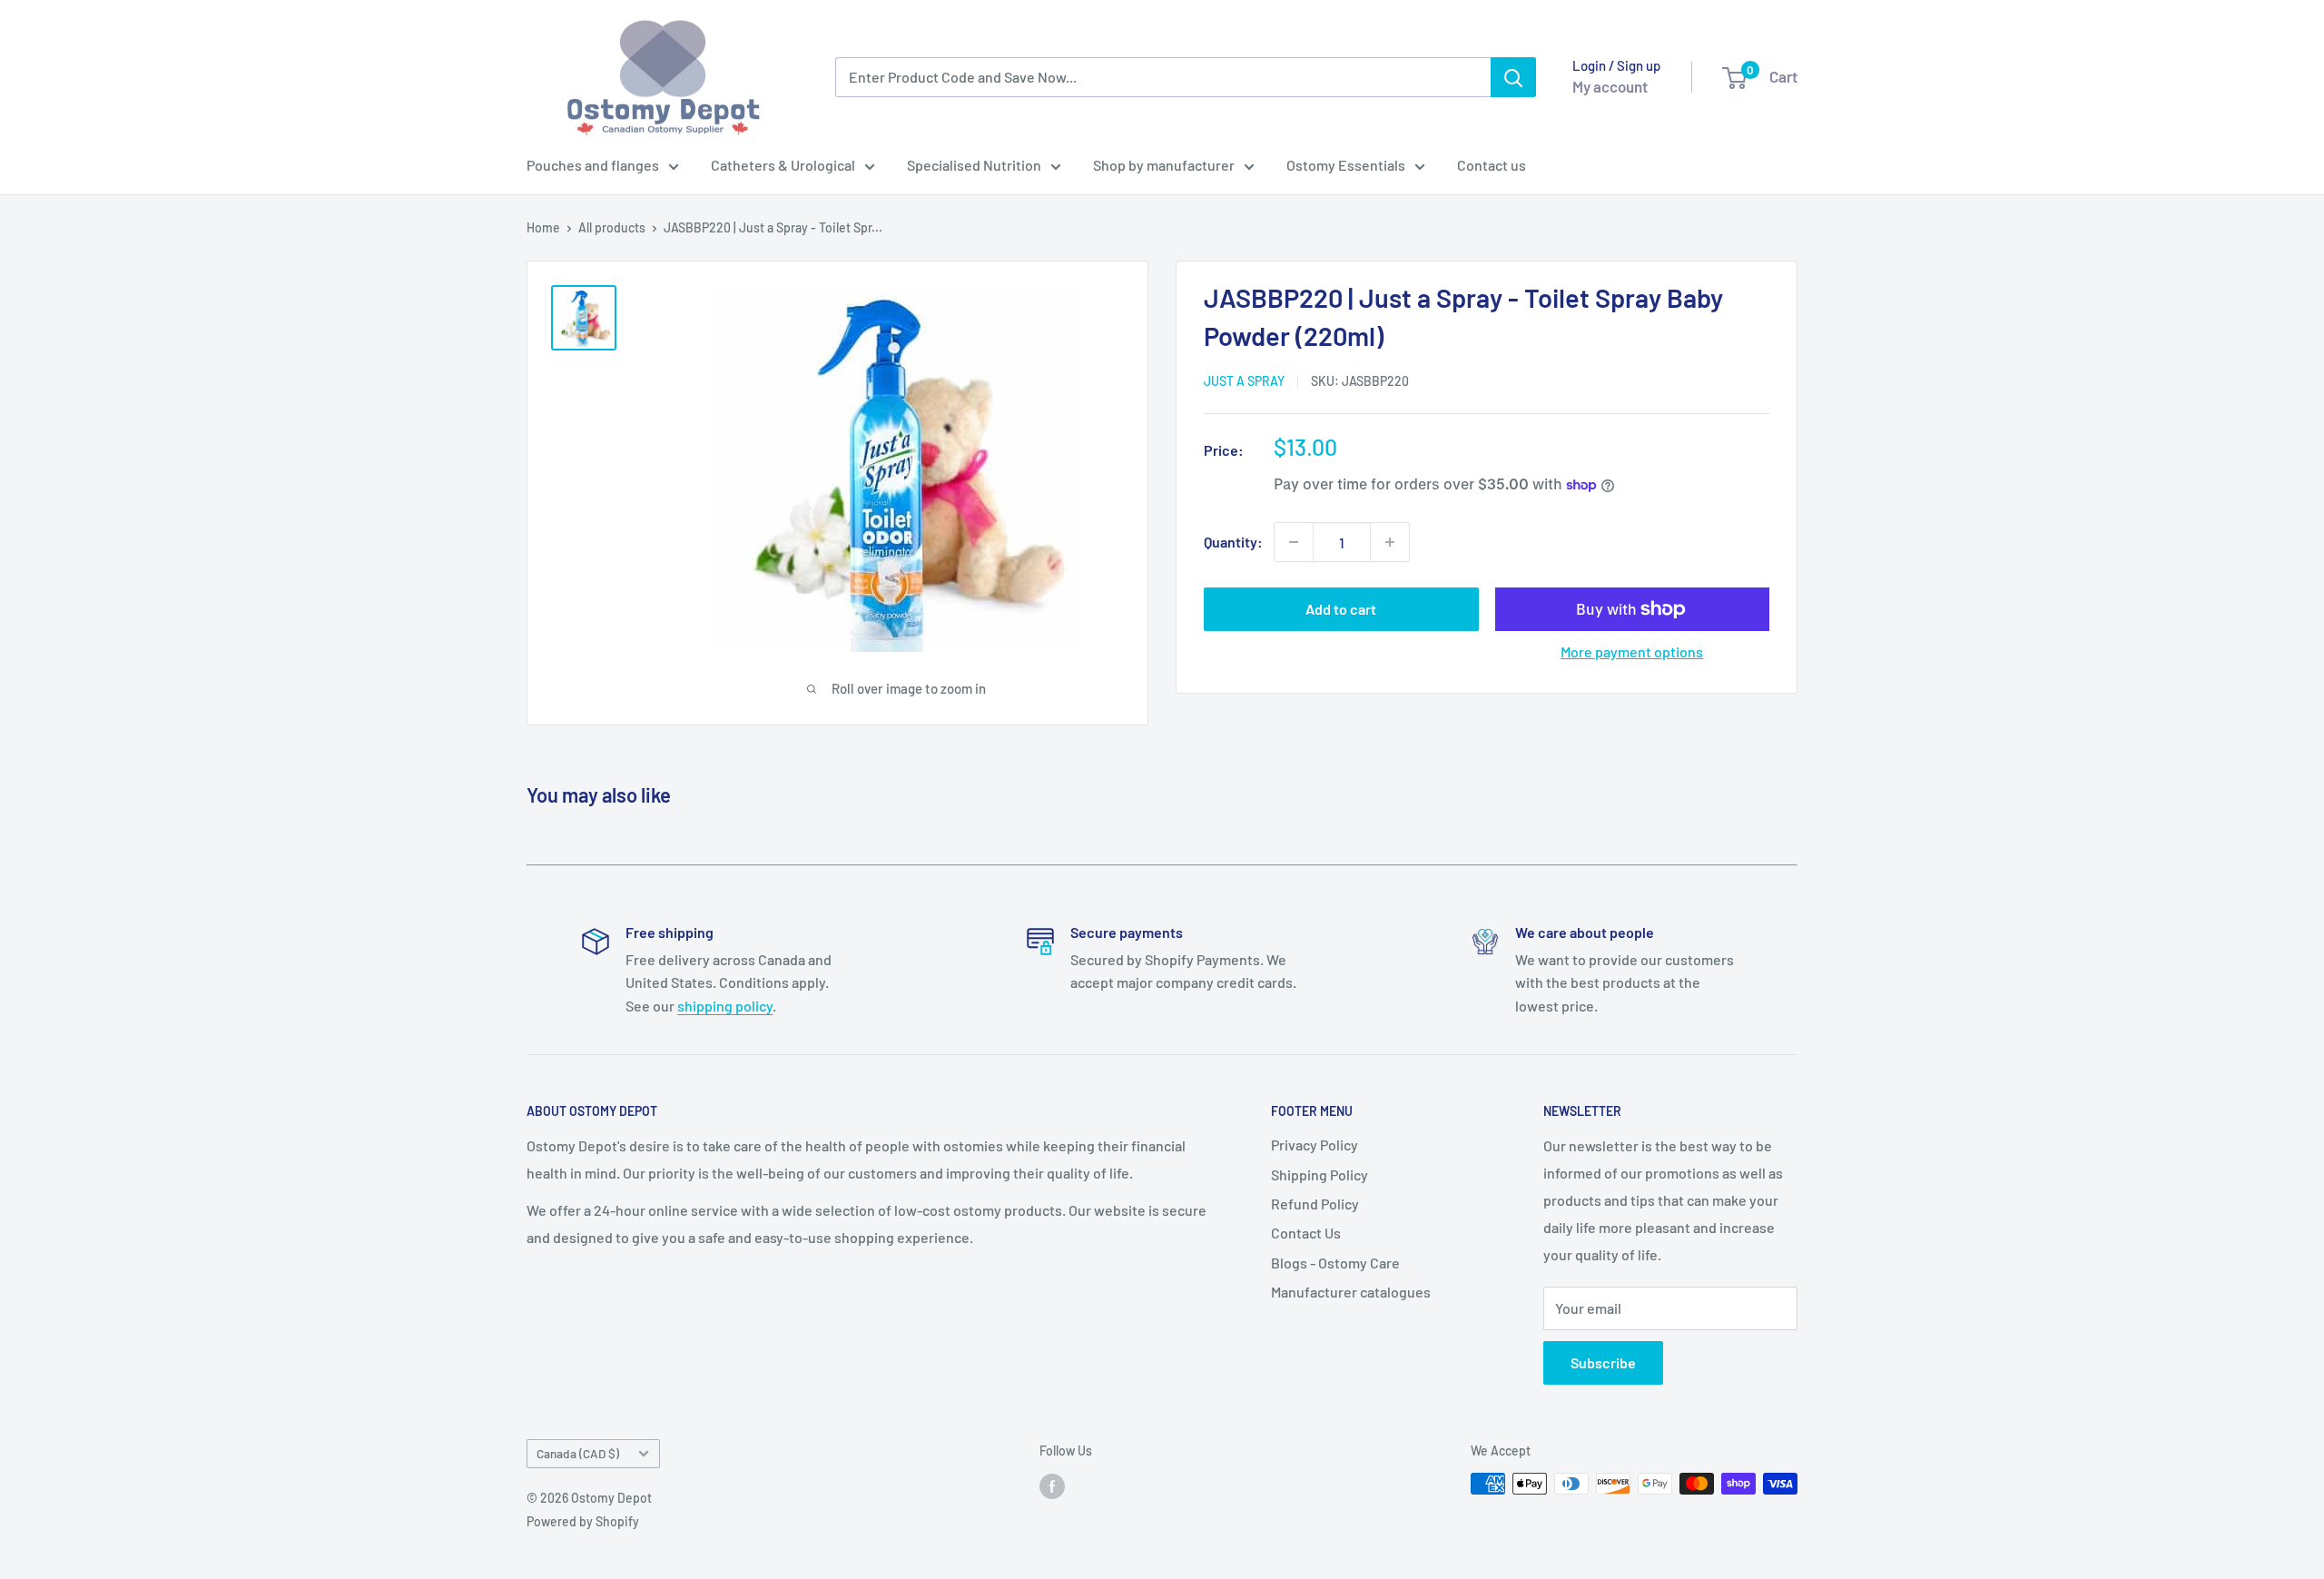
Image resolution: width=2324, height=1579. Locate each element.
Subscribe (1603, 1362)
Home (543, 227)
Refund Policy (1315, 1204)
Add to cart (1341, 609)
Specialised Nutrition (974, 165)
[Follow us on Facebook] (1052, 1485)
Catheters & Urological (783, 165)
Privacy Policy (1315, 1145)
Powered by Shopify (583, 1521)
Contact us (1492, 165)
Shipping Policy (1320, 1174)
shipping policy (725, 1006)
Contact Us (1306, 1233)
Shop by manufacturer (1164, 165)
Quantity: (1233, 542)
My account (1610, 86)
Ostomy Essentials (1346, 165)
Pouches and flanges (593, 165)
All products (612, 227)
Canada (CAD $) (578, 1453)
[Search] (1513, 77)
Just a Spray (1244, 381)
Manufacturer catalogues (1351, 1292)
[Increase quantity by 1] (1390, 542)
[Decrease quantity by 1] (1294, 542)
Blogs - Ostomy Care (1335, 1263)
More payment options (1632, 651)
